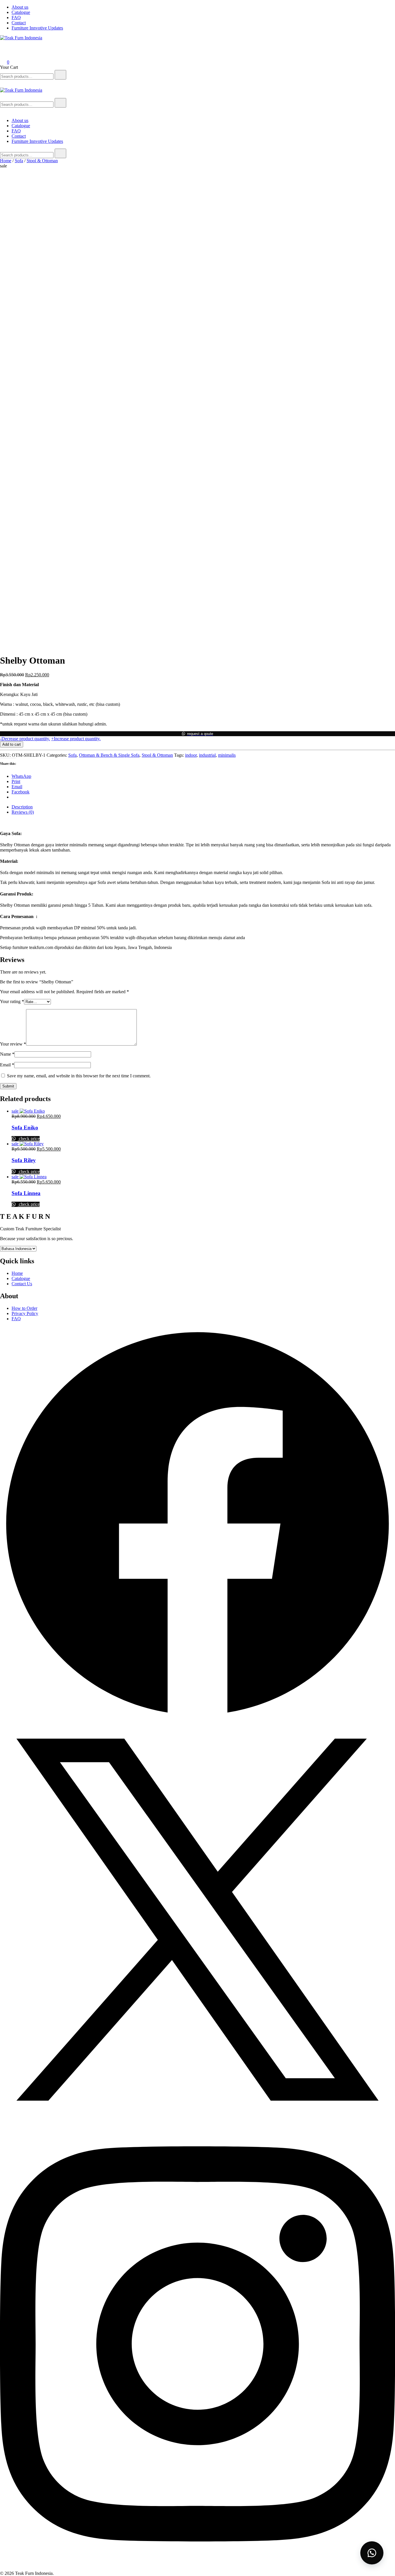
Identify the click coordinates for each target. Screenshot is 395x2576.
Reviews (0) (23, 812)
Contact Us (22, 1284)
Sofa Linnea (26, 1193)
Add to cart (12, 744)
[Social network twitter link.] (197, 2116)
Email (7, 1065)
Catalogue (21, 12)
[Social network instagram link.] (197, 2568)
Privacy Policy (25, 1313)
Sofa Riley (24, 1160)
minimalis (227, 755)
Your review (13, 1044)
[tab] (203, 807)
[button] (197, 734)
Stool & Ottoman (42, 161)
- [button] (25, 739)
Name (7, 1054)
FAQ (16, 17)
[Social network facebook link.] (197, 1719)
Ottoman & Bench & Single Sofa (109, 755)
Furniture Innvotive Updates (37, 28)
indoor (191, 755)
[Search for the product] (60, 75)
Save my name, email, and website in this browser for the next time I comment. (79, 1076)
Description (22, 807)
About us (20, 7)
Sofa (19, 161)
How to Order (24, 1308)
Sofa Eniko (25, 1128)
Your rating (12, 1001)
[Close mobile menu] (2, 111)
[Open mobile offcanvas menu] (2, 95)
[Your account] (3, 54)
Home (6, 161)
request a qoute (200, 734)
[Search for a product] (6, 46)
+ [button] (76, 739)
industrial (207, 755)
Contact (19, 23)
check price (29, 1139)
